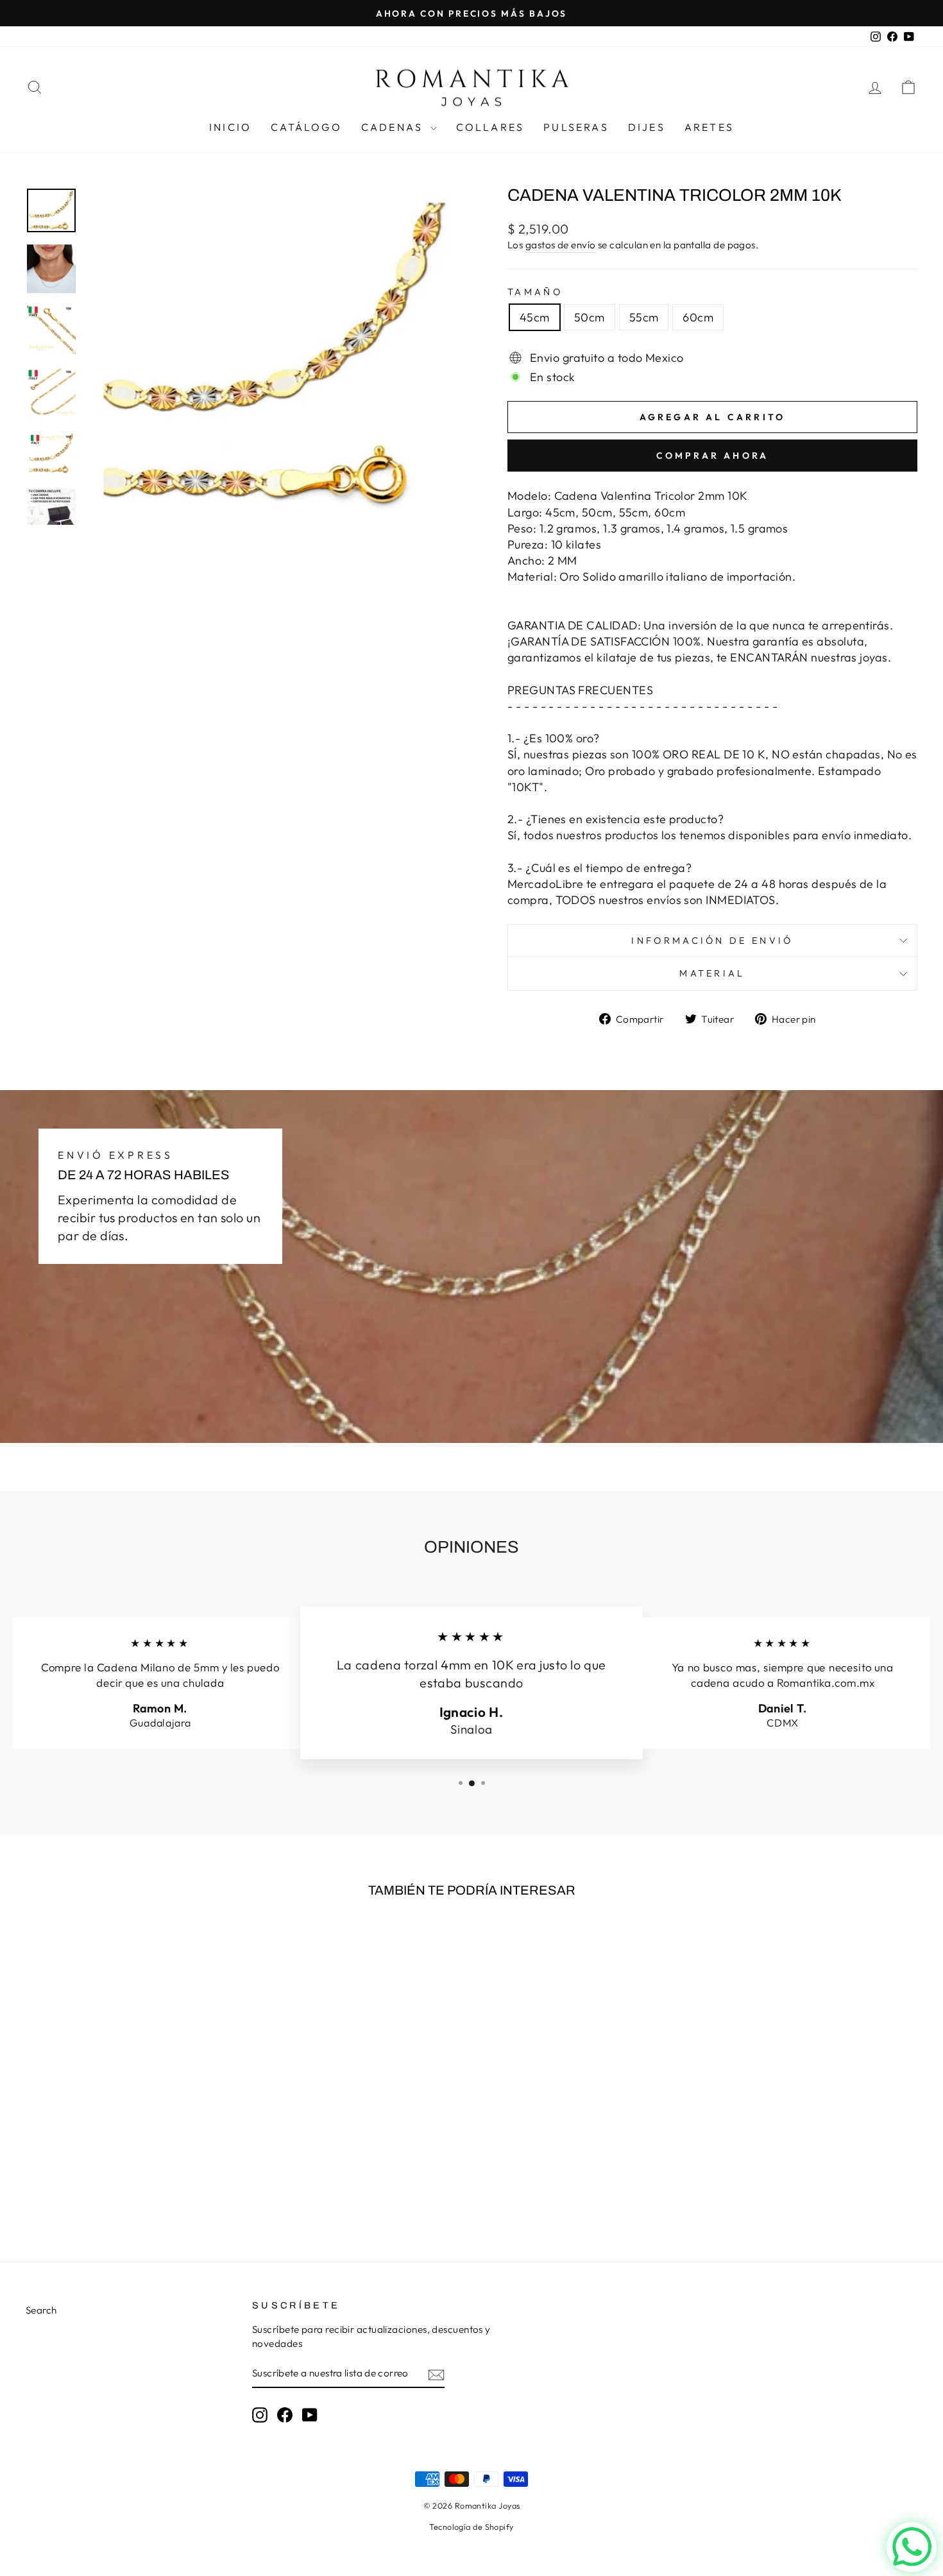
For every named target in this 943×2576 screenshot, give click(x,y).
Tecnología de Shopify (471, 2527)
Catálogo (306, 127)
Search (41, 2310)
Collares (490, 127)
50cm (590, 317)
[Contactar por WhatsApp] (912, 2547)
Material (712, 973)
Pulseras (576, 127)
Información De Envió (712, 941)
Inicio (230, 127)
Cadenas (394, 127)
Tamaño (535, 292)
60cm (698, 317)
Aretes (709, 127)
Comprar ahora (713, 456)
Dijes (647, 127)
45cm (535, 317)
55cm (644, 317)
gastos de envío (561, 245)
